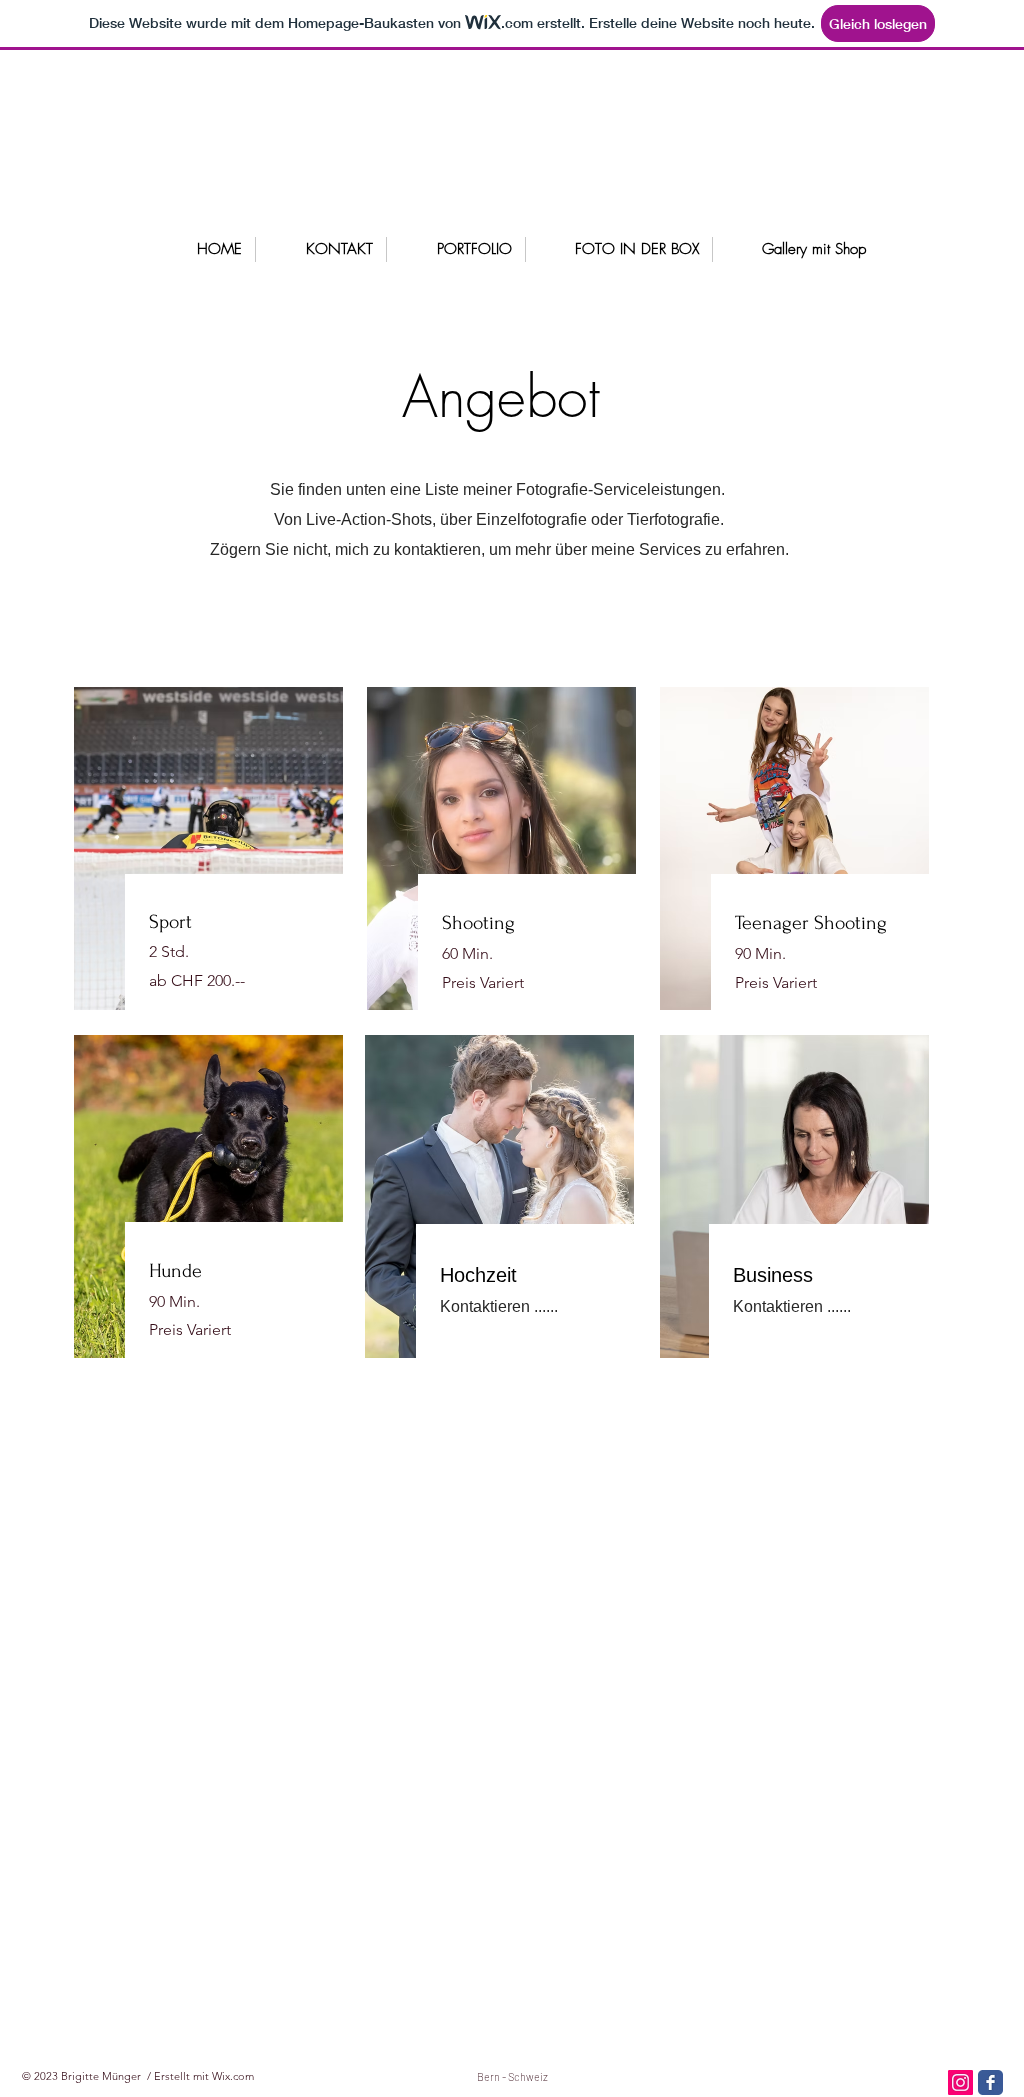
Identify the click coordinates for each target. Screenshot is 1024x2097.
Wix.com (233, 2076)
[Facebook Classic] (990, 2082)
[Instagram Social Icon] (960, 2082)
